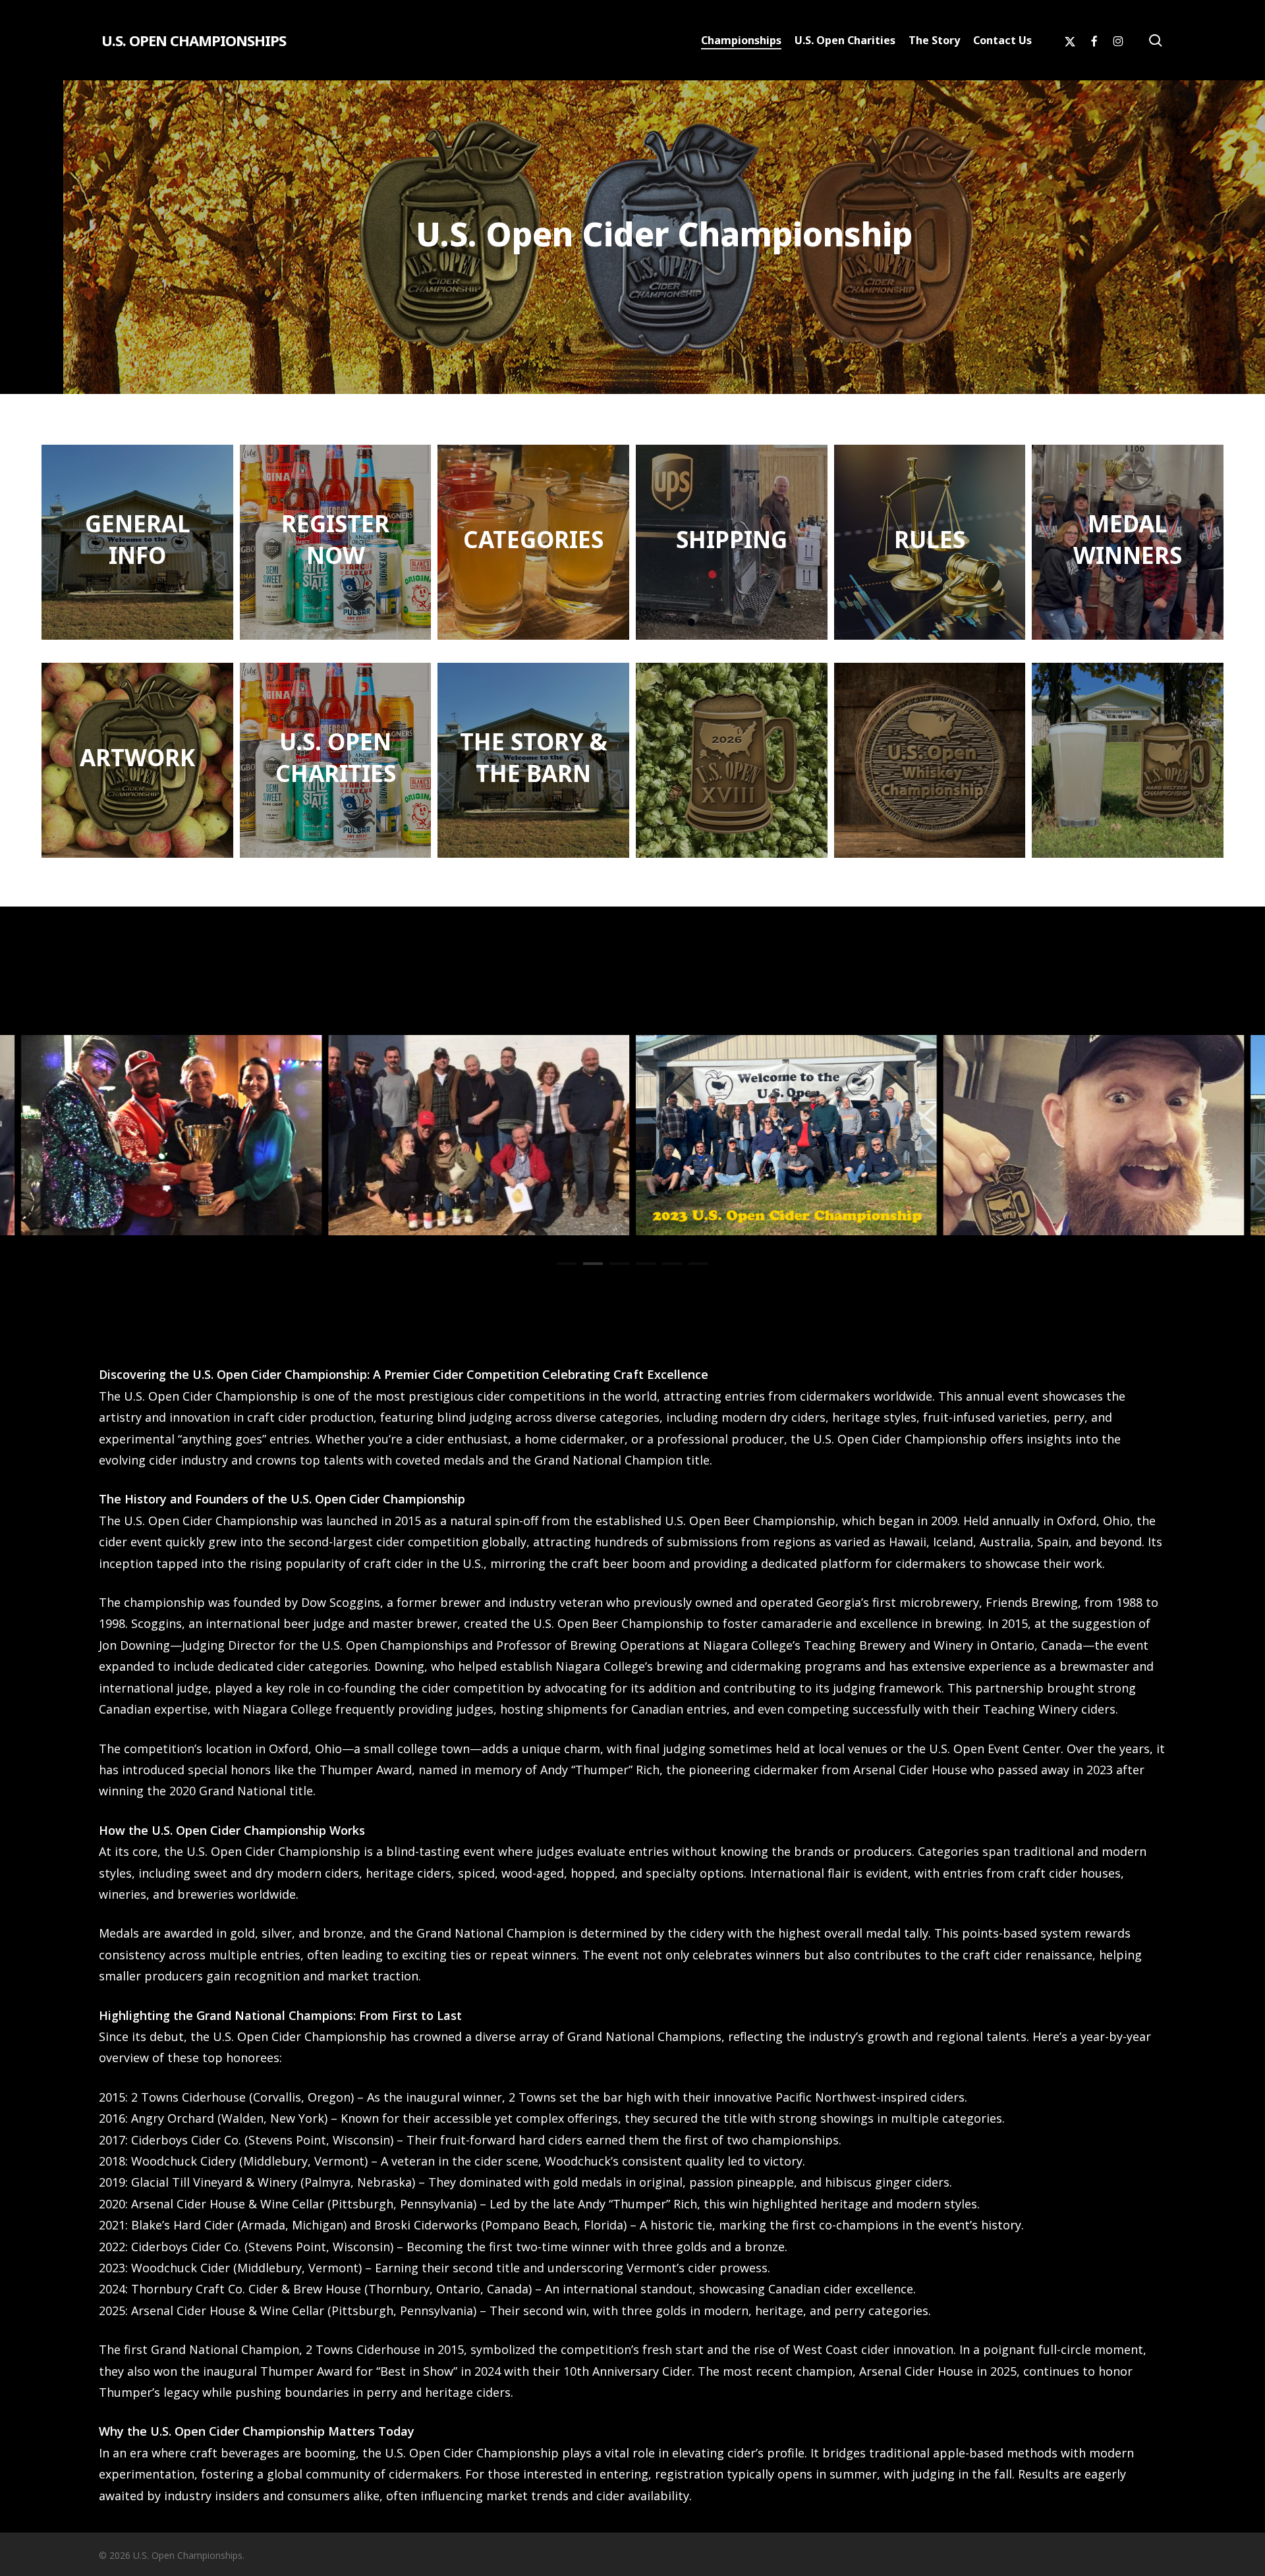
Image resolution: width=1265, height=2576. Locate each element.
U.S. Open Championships (194, 40)
